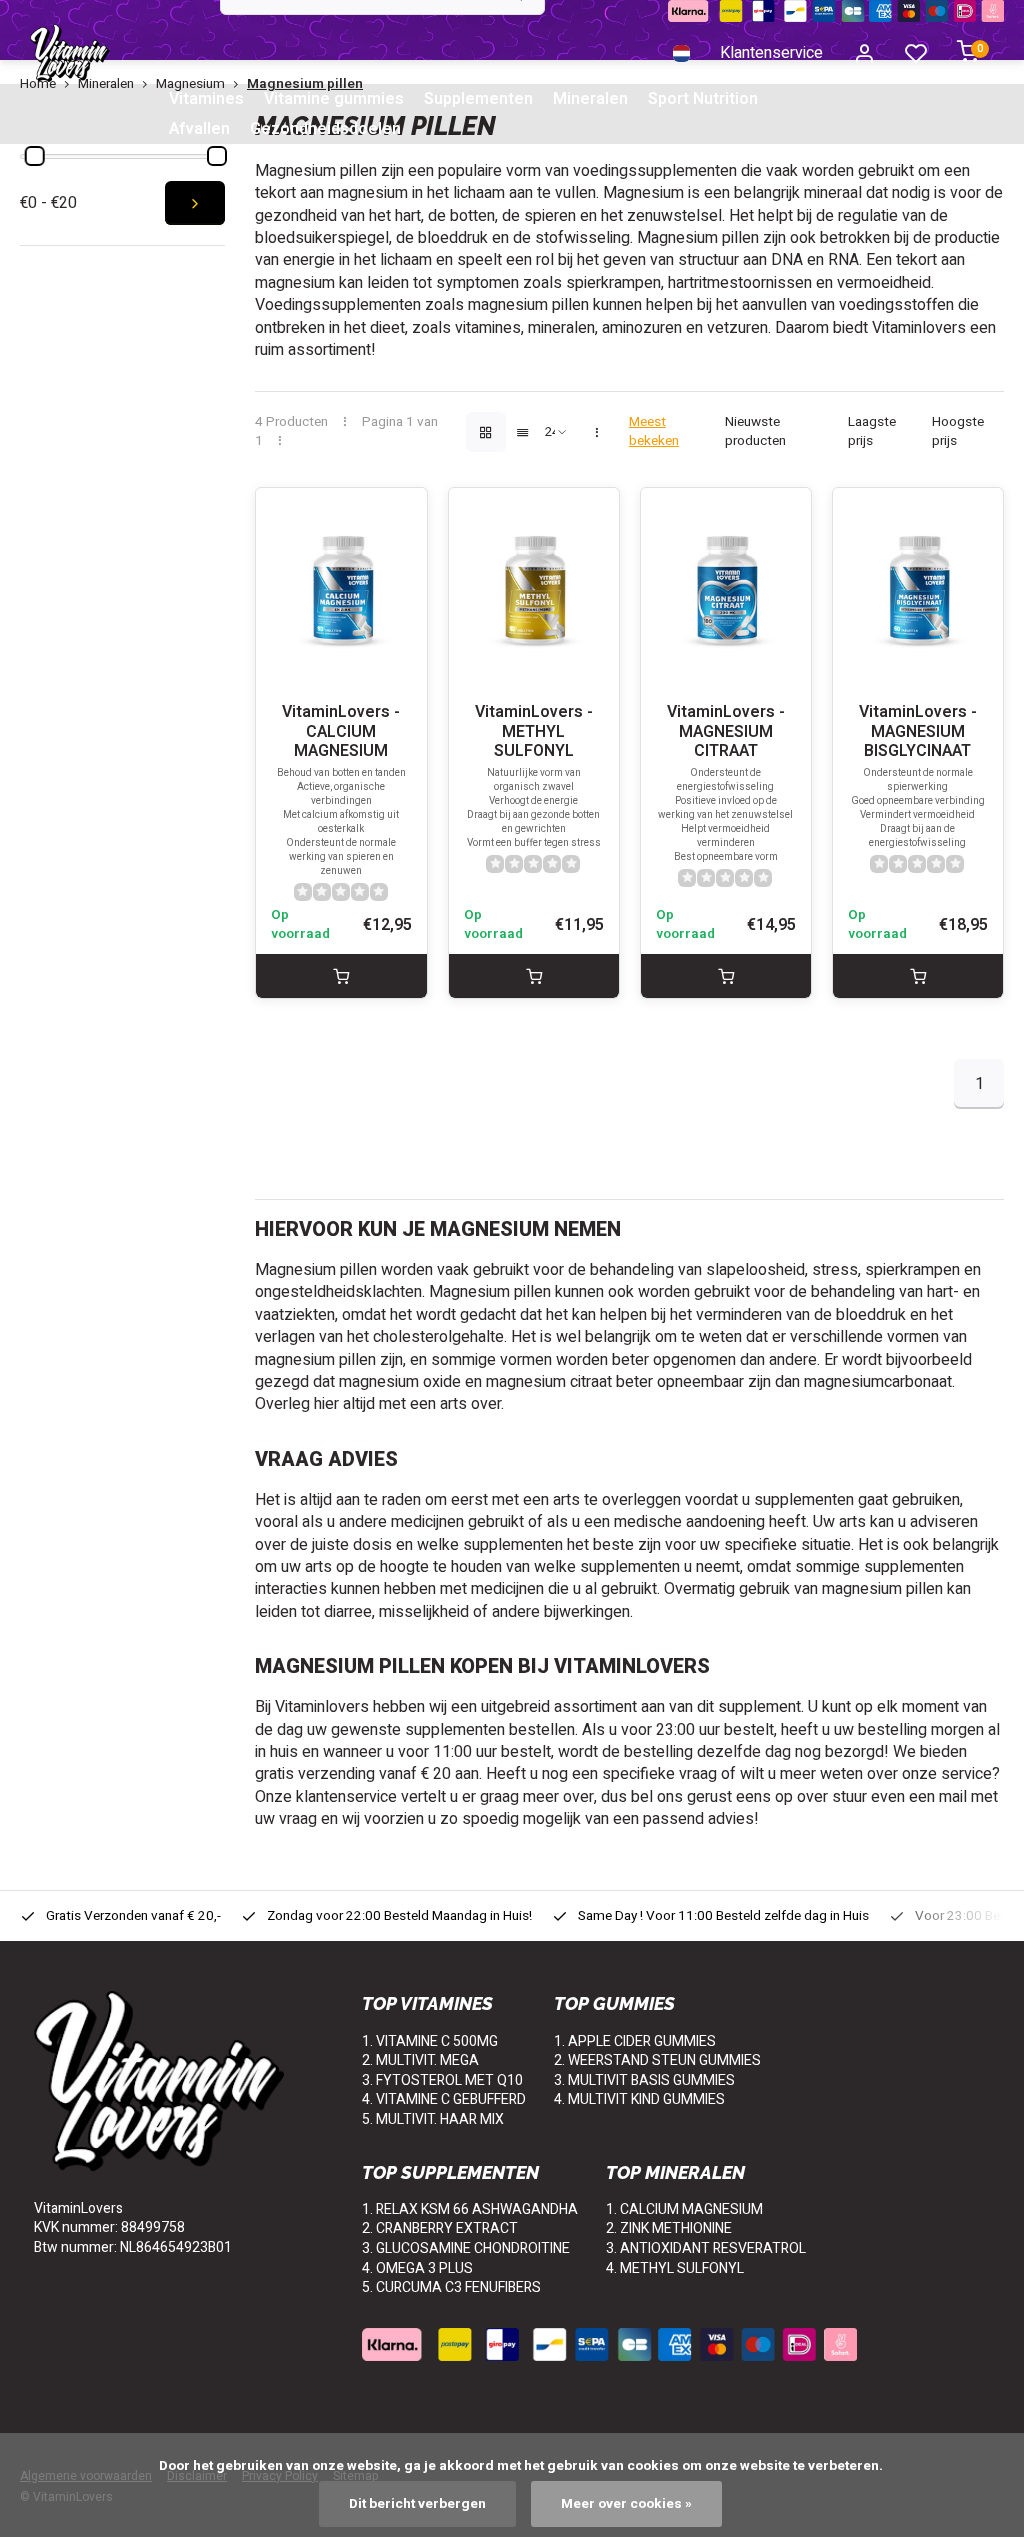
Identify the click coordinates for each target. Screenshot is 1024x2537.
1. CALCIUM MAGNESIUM (684, 2209)
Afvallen (199, 129)
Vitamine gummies (334, 99)
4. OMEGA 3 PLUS (417, 2268)
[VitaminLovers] (70, 52)
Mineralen (590, 99)
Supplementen (478, 99)
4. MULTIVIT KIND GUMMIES (639, 2099)
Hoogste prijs (958, 432)
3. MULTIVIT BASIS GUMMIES (644, 2080)
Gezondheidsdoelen (325, 129)
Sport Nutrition (703, 99)
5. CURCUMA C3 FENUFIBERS (451, 2287)
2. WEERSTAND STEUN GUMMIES (657, 2060)
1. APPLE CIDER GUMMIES (635, 2041)
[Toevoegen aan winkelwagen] (341, 976)
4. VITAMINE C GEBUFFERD (444, 2099)
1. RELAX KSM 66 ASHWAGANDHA (470, 2209)
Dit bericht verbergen (417, 2504)
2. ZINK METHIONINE (669, 2228)
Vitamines (206, 99)
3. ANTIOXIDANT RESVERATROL (706, 2248)
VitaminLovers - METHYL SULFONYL (534, 732)
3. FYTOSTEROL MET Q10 (442, 2080)
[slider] (35, 156)
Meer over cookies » (626, 2504)
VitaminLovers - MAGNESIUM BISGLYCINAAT (918, 732)
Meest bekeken (654, 432)
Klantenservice (771, 53)
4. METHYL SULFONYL (675, 2268)
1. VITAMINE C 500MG (430, 2041)
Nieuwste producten (755, 432)
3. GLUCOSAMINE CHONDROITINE (466, 2248)
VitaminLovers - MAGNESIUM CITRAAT (726, 732)
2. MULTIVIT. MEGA (420, 2060)
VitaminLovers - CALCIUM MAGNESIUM (341, 732)
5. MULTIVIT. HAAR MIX (433, 2119)
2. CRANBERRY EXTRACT (440, 2228)
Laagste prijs (872, 432)
